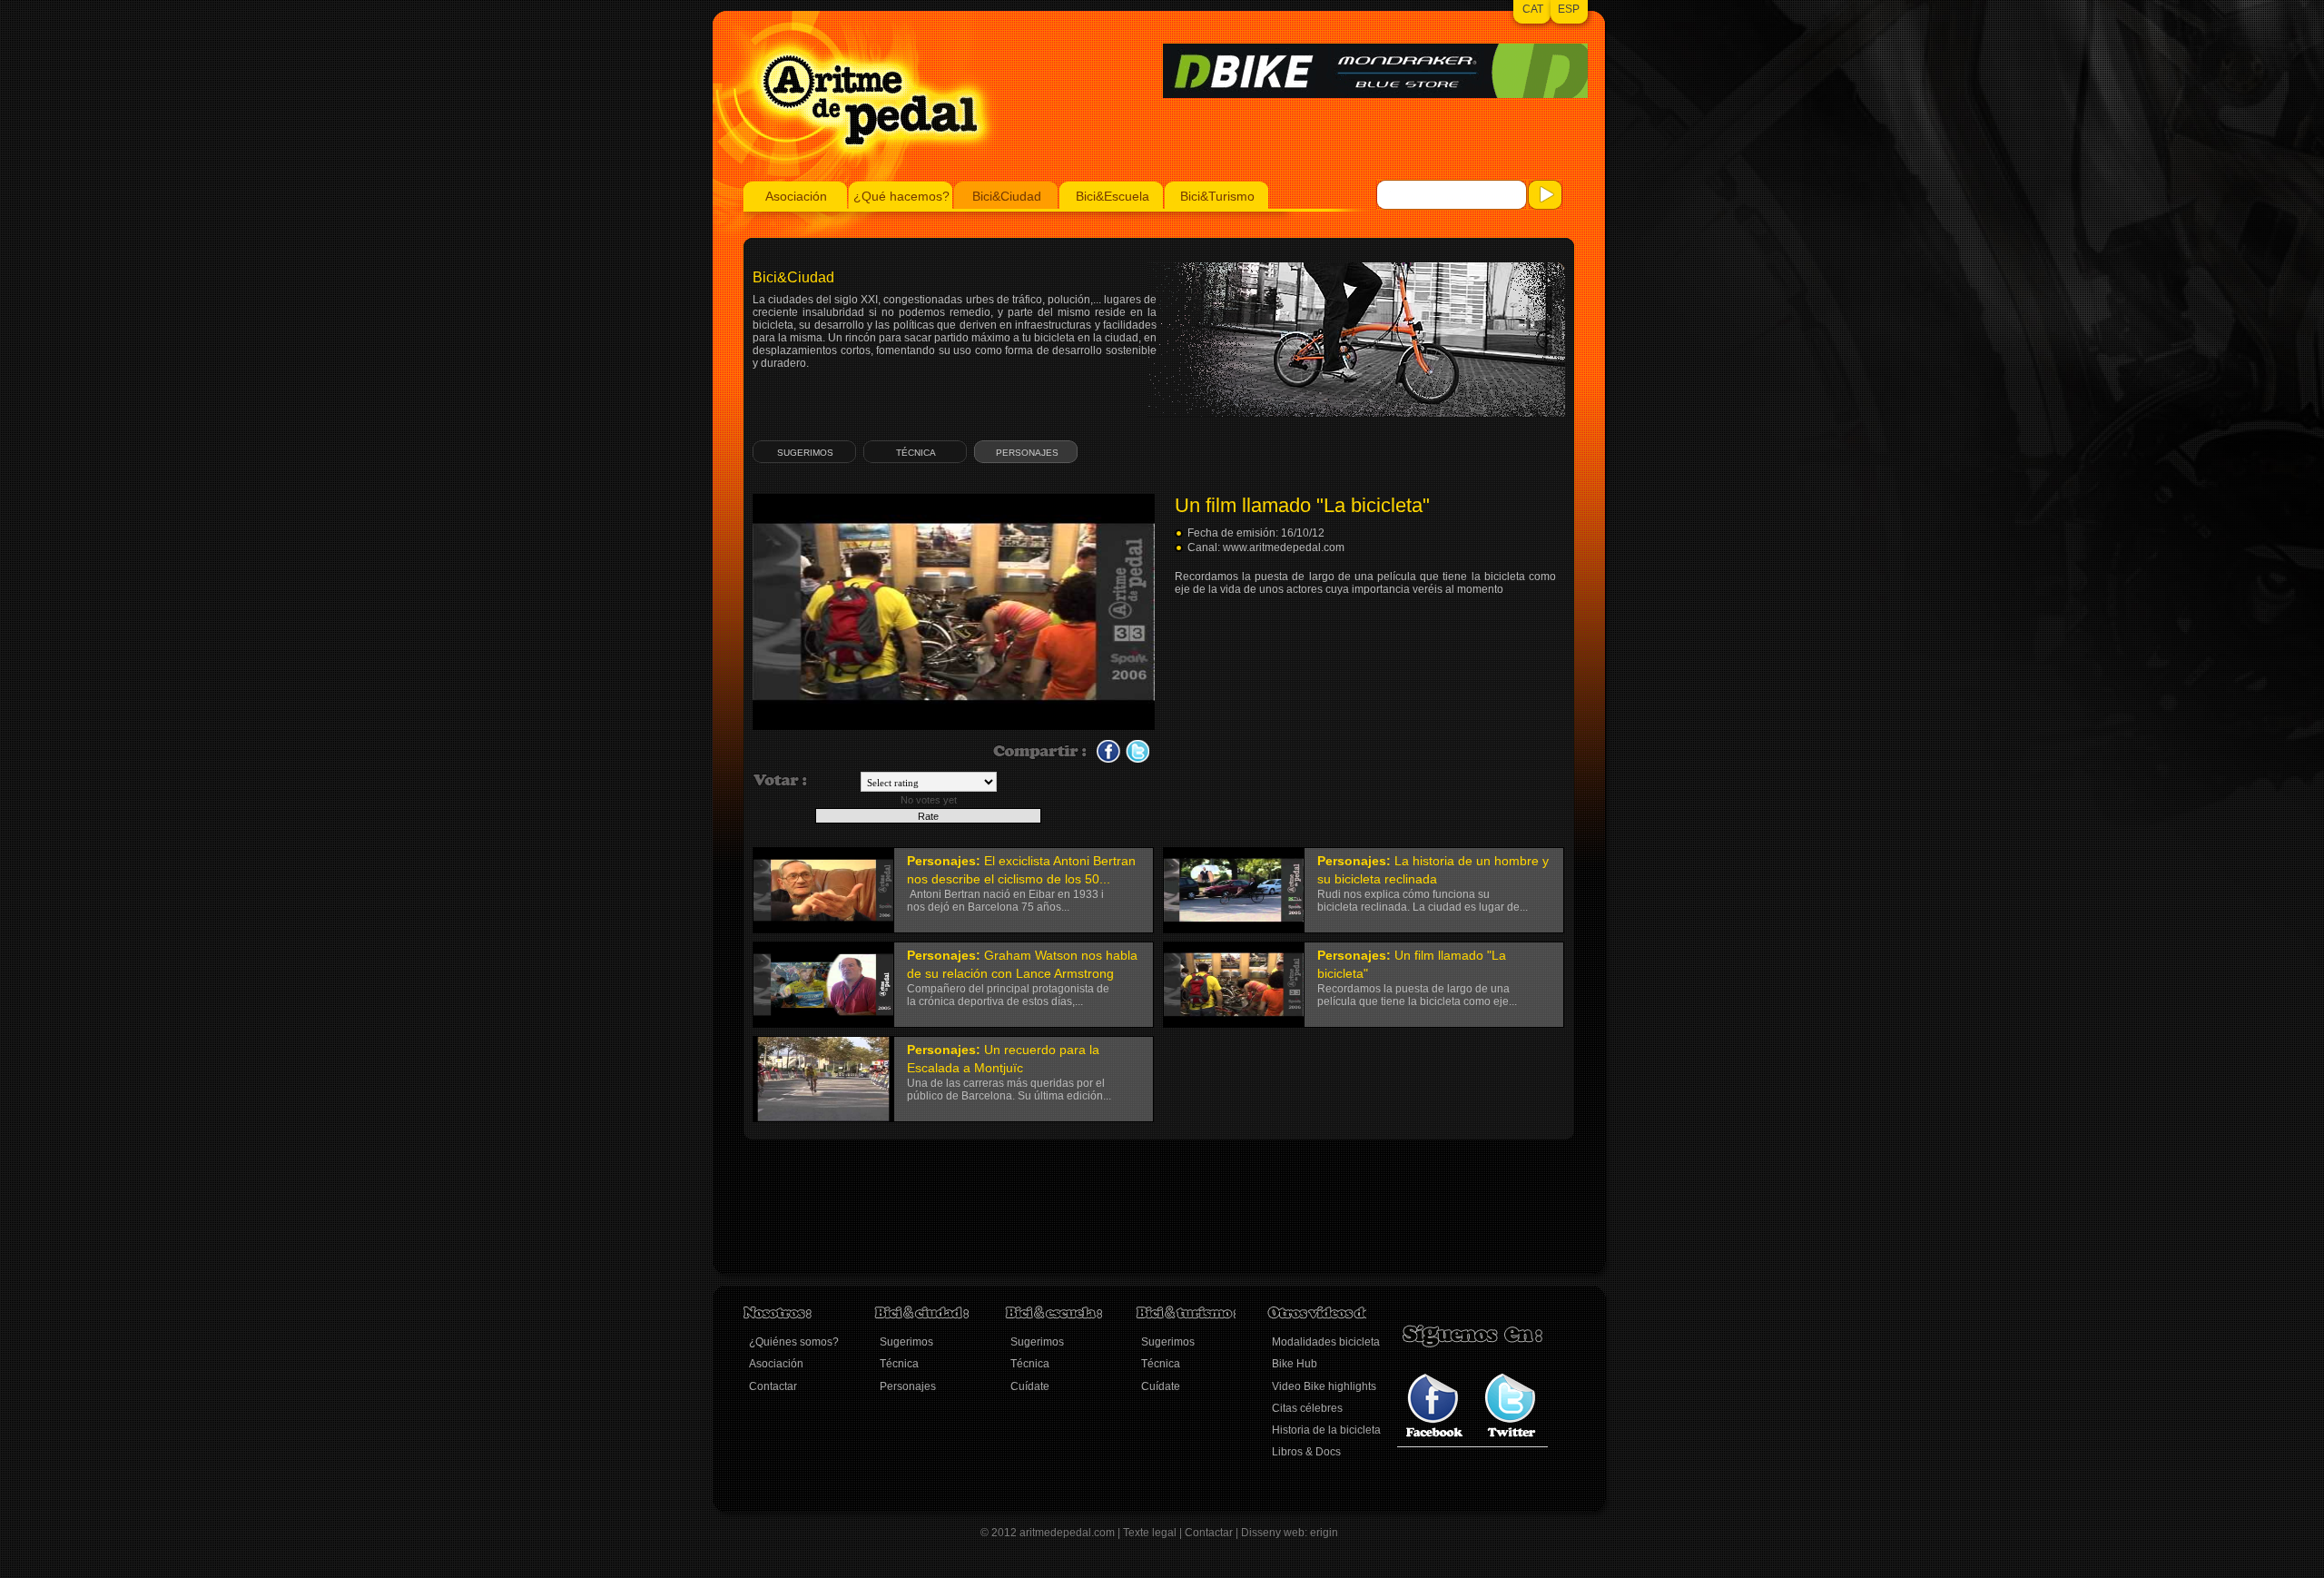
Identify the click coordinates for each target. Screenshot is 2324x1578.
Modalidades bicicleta (1326, 1342)
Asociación (796, 196)
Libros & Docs (1306, 1452)
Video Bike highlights (1324, 1386)
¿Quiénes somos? (794, 1342)
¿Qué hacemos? (901, 196)
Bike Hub (1295, 1364)
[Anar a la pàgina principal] (856, 178)
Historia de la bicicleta (1326, 1430)
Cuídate (1030, 1386)
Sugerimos (805, 453)
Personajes (1027, 453)
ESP (1569, 9)
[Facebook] (1435, 1434)
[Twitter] (1510, 1434)
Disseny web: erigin (1290, 1533)
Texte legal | (1154, 1533)
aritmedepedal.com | (1071, 1533)
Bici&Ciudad (1007, 196)
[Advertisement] (1074, 1218)
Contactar (773, 1386)
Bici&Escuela (1113, 196)
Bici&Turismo (1217, 196)
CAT (1533, 9)
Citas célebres (1307, 1408)
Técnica (916, 453)
